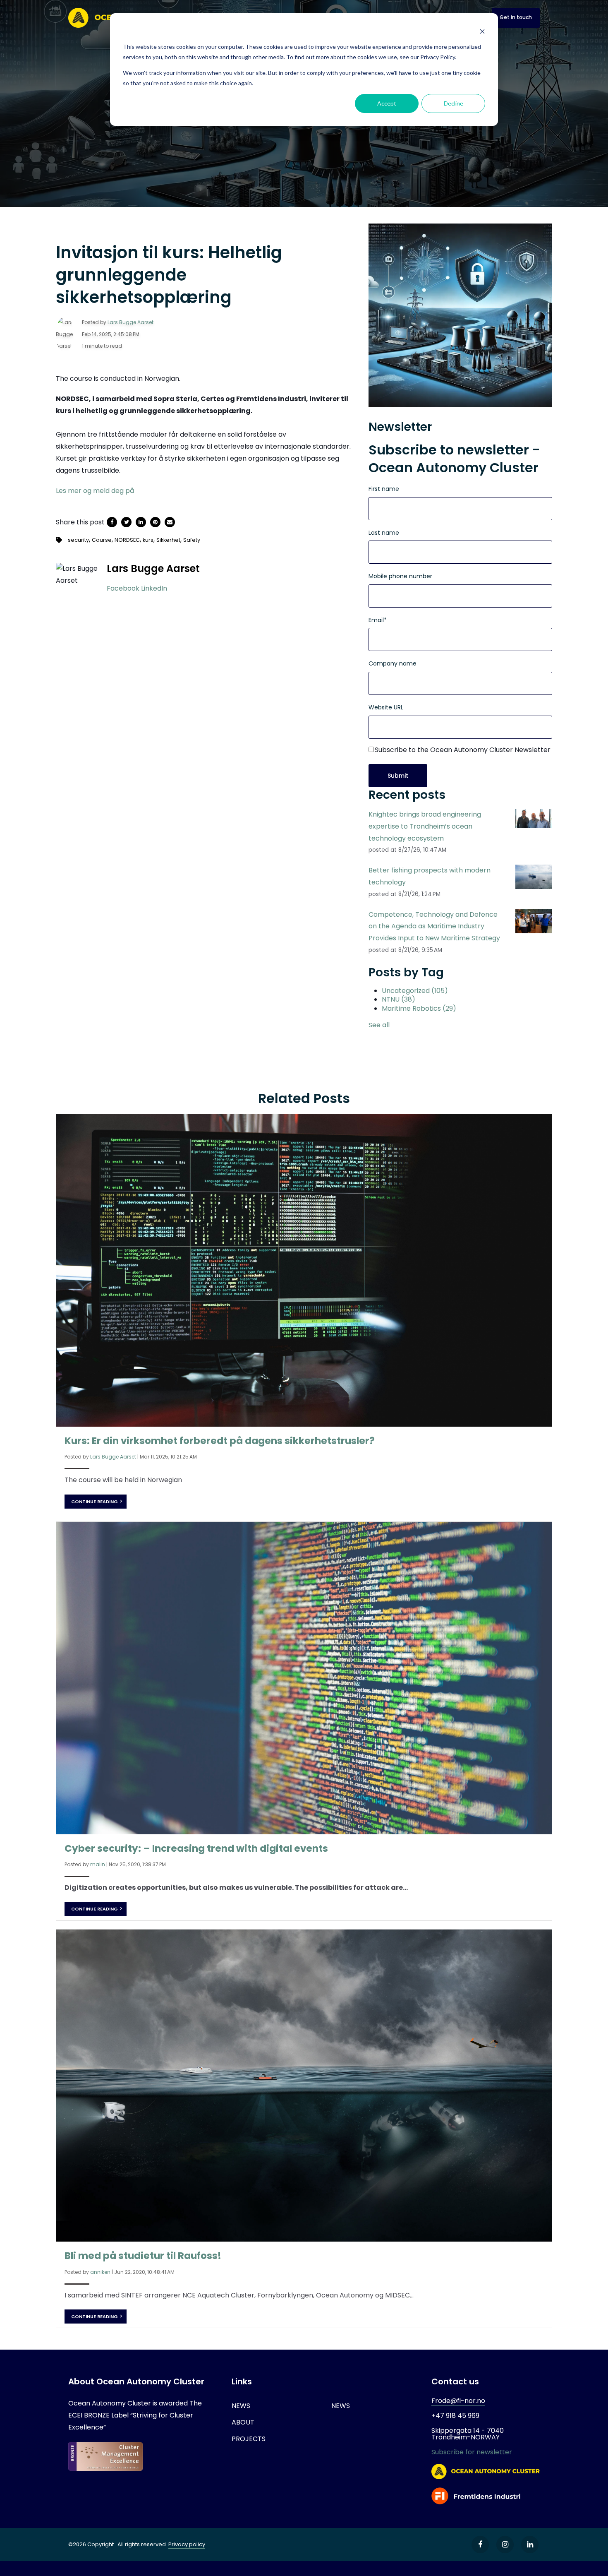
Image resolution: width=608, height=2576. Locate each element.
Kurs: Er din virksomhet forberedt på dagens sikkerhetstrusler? (220, 1441)
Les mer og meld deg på (95, 491)
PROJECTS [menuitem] (249, 2439)
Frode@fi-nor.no (458, 2401)
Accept (387, 103)
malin (98, 1864)
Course (102, 540)
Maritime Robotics (419, 1008)
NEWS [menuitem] (241, 2406)
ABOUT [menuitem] (243, 2422)
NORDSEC (127, 540)
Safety (192, 540)
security (78, 540)
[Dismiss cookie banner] (482, 31)
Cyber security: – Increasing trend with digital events (196, 1848)
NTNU (399, 999)
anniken (100, 2272)
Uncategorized (415, 991)
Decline (454, 103)
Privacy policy (187, 2544)
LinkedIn (154, 588)
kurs (148, 540)
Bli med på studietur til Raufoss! (143, 2256)
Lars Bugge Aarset (130, 322)
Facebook (123, 588)
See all (379, 1025)
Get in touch (516, 17)
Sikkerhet (168, 540)
